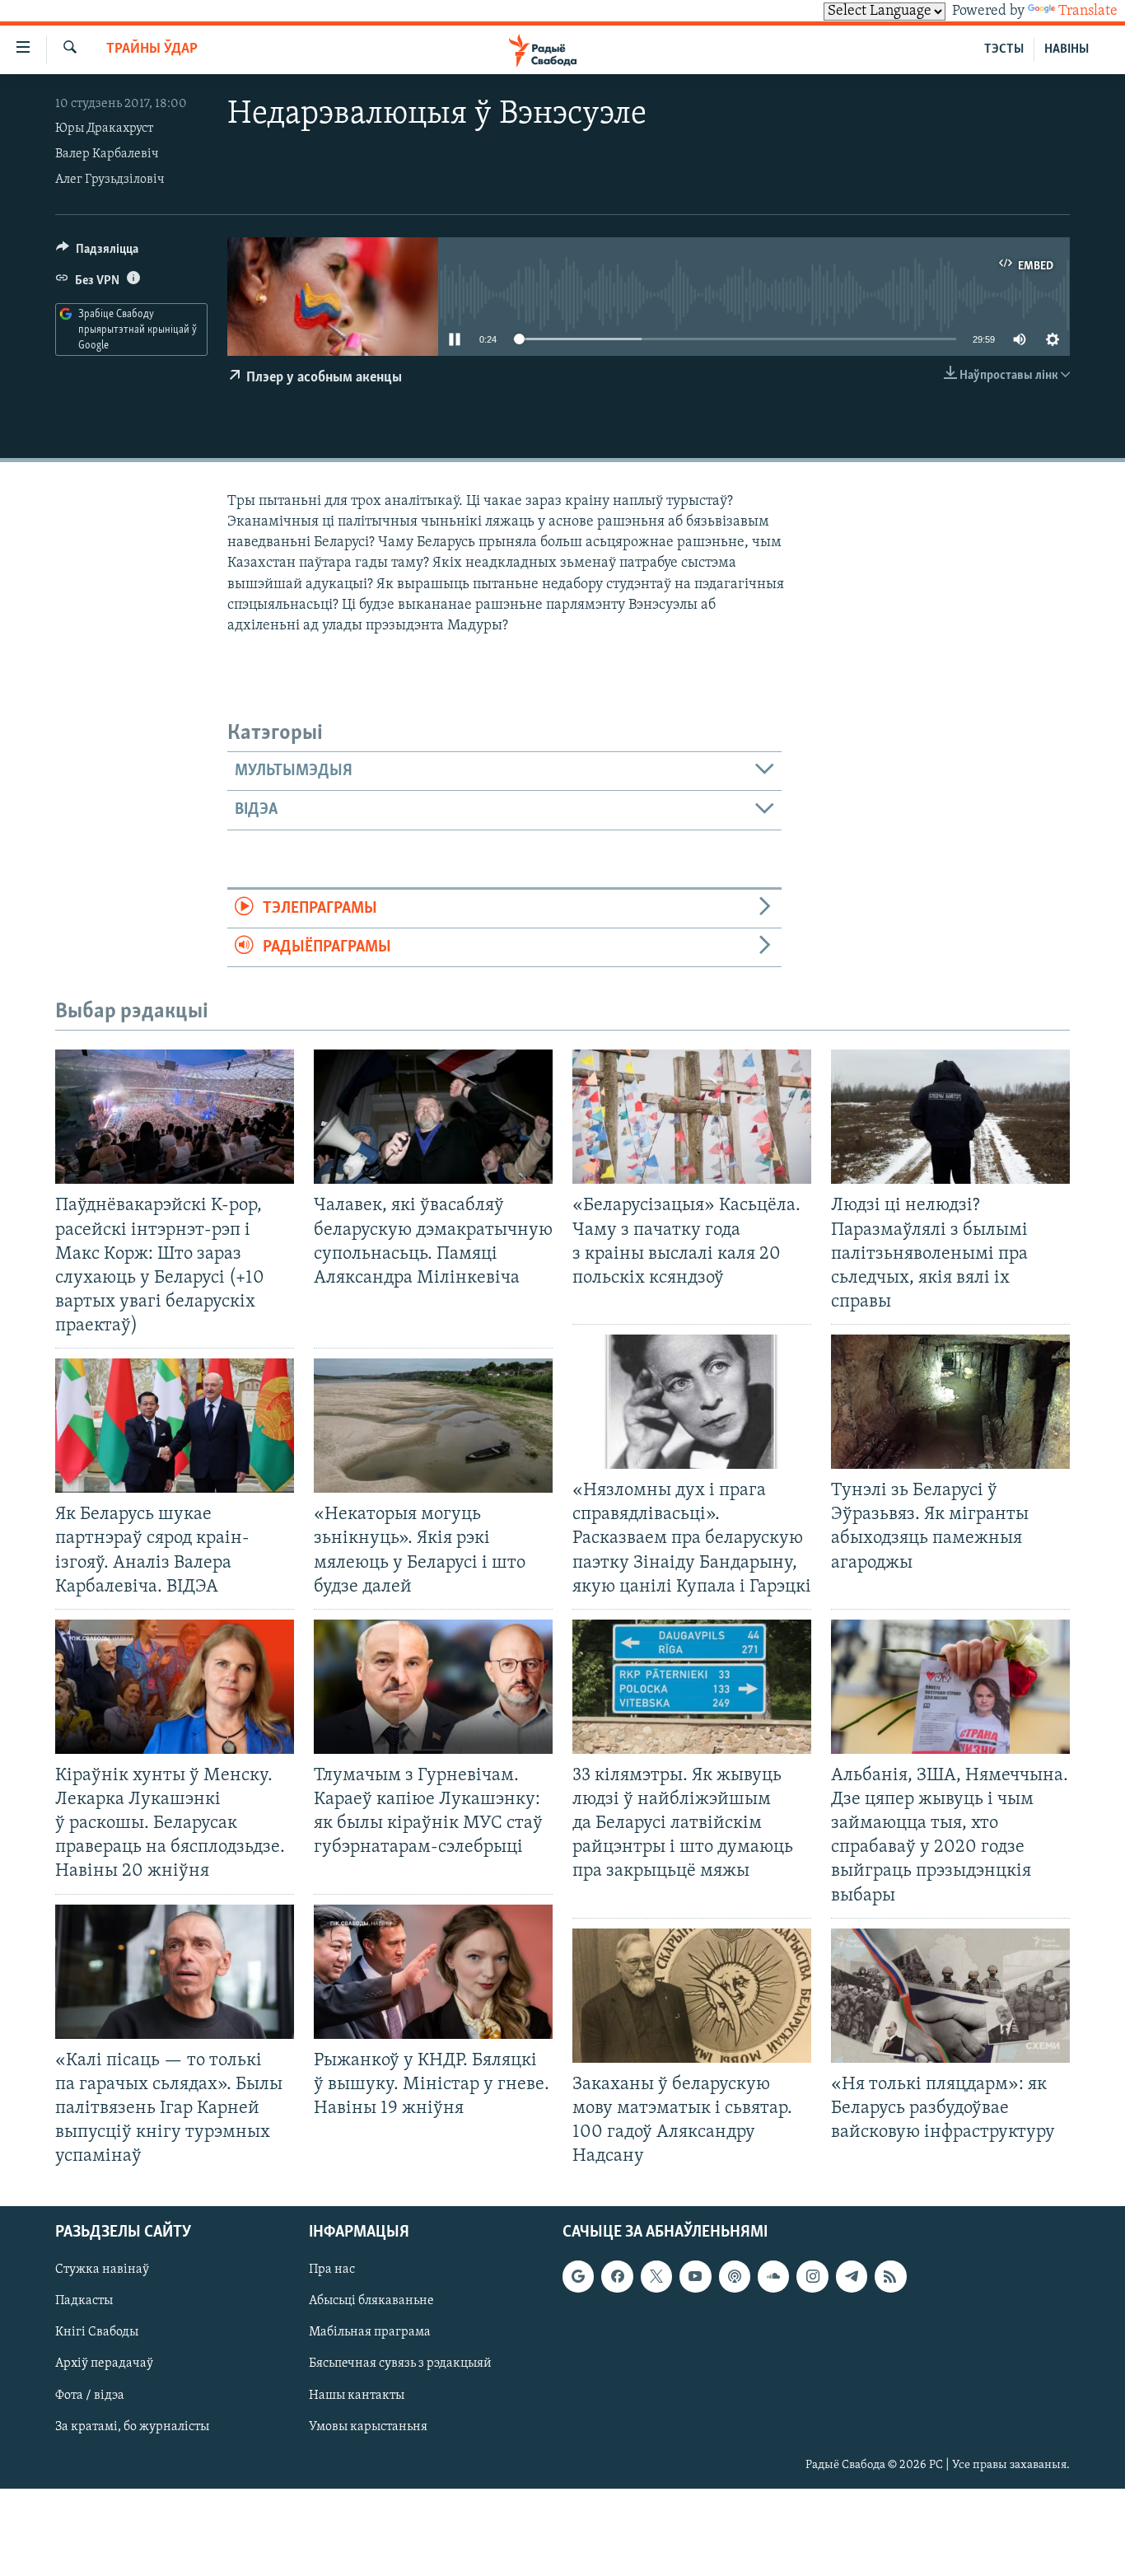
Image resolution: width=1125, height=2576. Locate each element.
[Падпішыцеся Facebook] (617, 2277)
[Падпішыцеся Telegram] (852, 2277)
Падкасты (84, 2302)
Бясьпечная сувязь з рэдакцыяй (400, 2364)
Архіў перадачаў (104, 2364)
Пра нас (332, 2270)
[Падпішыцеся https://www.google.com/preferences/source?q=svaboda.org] (578, 2277)
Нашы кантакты (357, 2396)
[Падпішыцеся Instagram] (812, 2277)
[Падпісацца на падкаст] (735, 2277)
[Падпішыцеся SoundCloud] (773, 2277)
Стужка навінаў (102, 2270)
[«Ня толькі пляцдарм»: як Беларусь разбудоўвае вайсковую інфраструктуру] (950, 1996)
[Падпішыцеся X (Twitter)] (656, 2277)
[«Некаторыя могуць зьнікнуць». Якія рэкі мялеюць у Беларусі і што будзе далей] (433, 1426)
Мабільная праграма (370, 2333)
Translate (1088, 12)
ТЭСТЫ (1004, 49)
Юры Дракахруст (104, 129)
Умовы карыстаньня (368, 2427)
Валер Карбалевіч (107, 154)
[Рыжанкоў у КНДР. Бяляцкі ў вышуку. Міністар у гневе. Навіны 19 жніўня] (433, 1972)
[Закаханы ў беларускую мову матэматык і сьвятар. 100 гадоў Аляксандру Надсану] (692, 1996)
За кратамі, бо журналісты (132, 2427)
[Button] (97, 253)
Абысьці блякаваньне (371, 2302)
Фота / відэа (90, 2396)
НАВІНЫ (1067, 49)
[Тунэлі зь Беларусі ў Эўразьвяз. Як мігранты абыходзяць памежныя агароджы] (950, 1402)
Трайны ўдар (152, 49)
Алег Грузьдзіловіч (110, 180)
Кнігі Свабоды (97, 2333)
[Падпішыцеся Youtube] (695, 2277)
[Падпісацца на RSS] (890, 2277)
